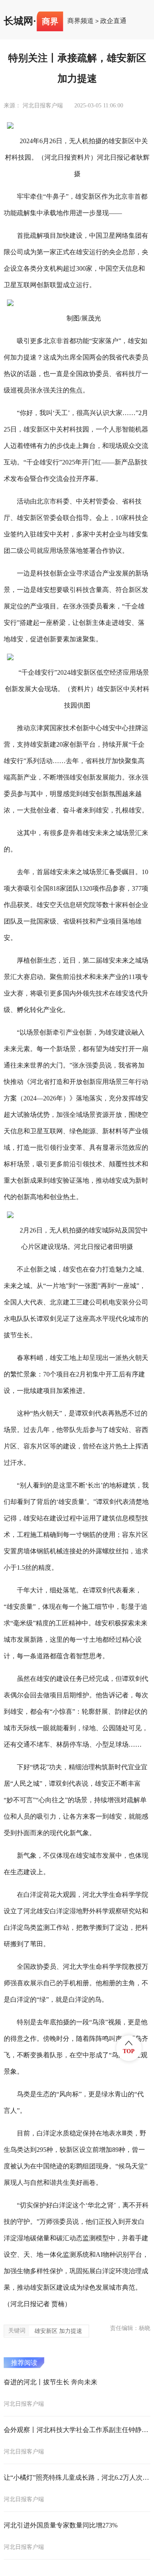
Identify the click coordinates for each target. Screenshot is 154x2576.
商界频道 (80, 21)
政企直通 (113, 21)
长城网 (18, 21)
